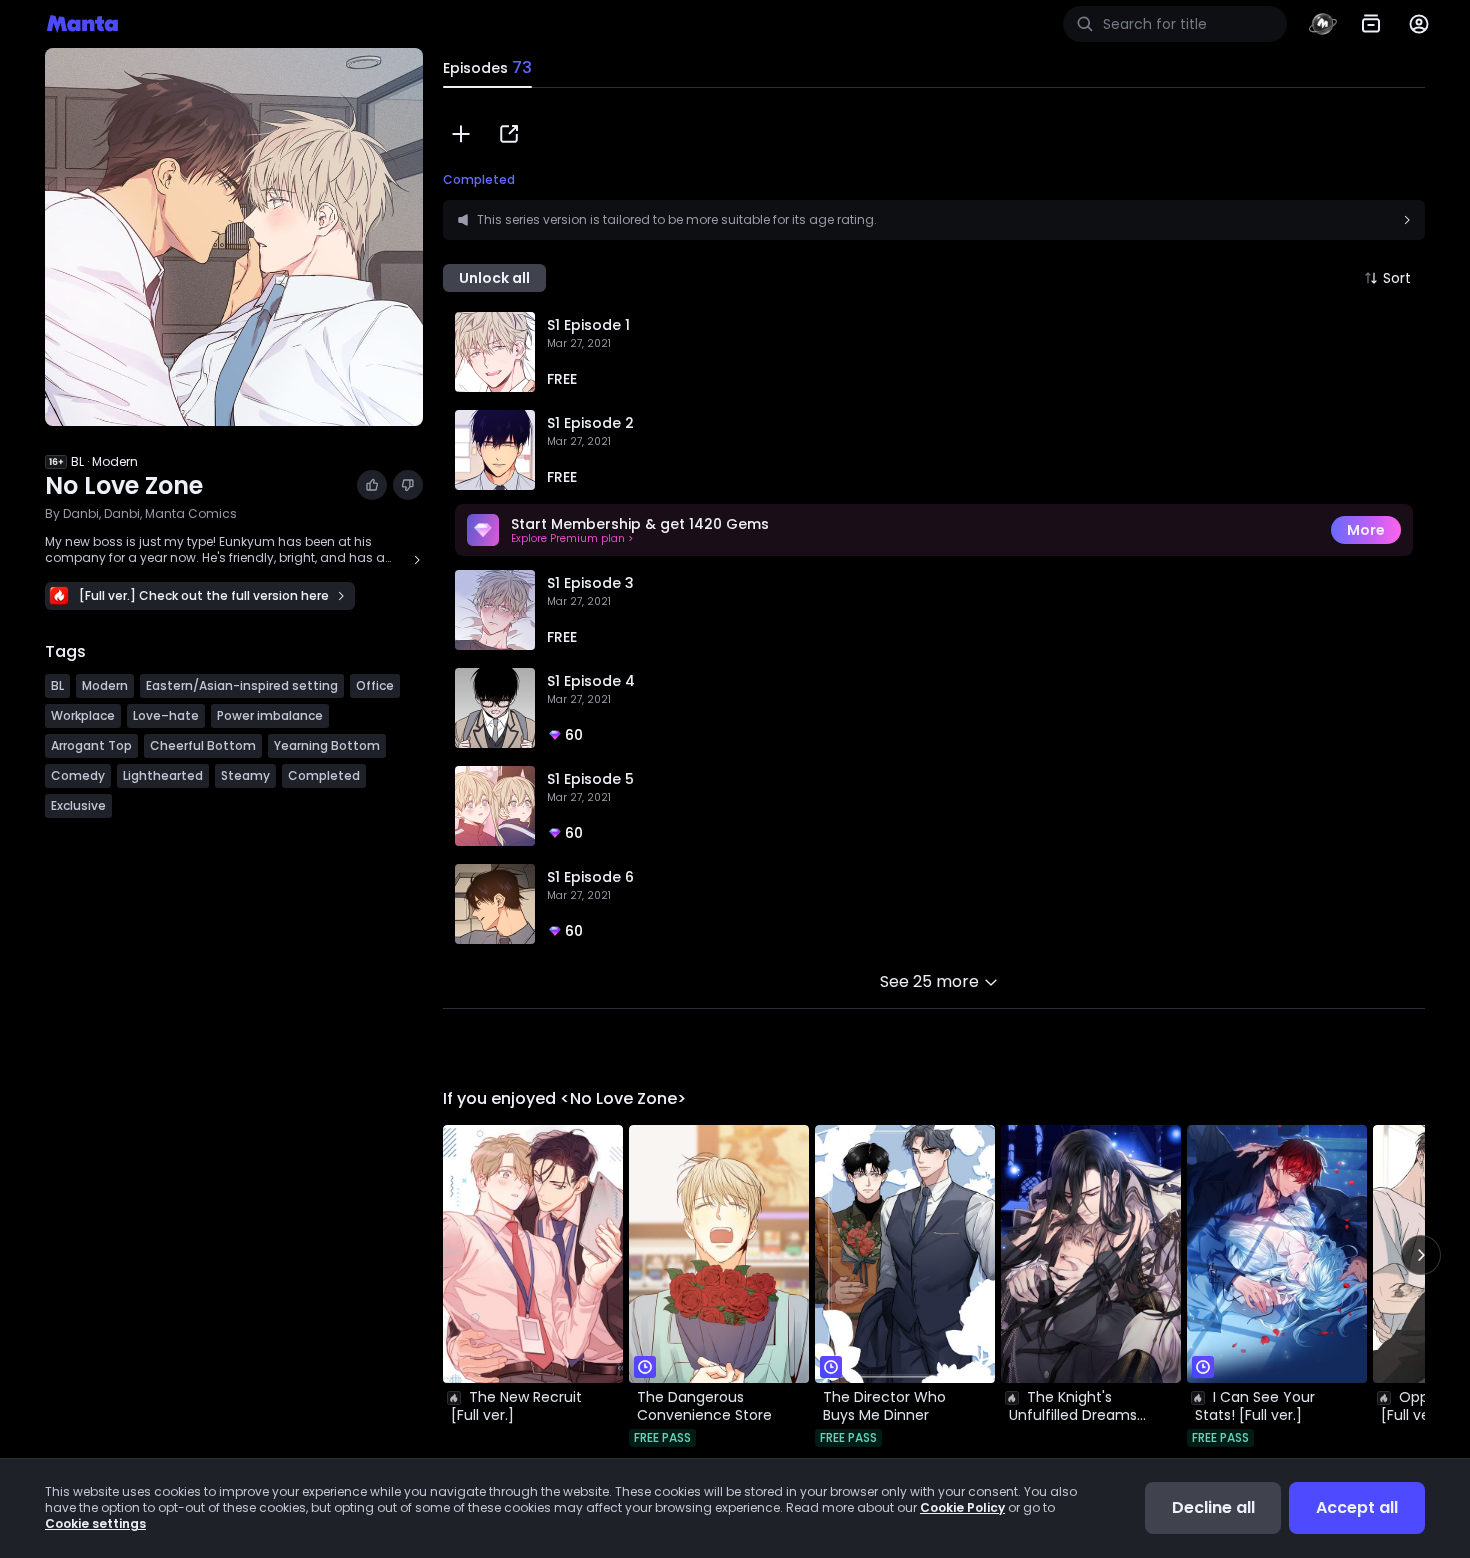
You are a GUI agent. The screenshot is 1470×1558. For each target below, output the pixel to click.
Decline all (1213, 1507)
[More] (1419, 24)
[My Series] (1371, 24)
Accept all (1357, 1507)
